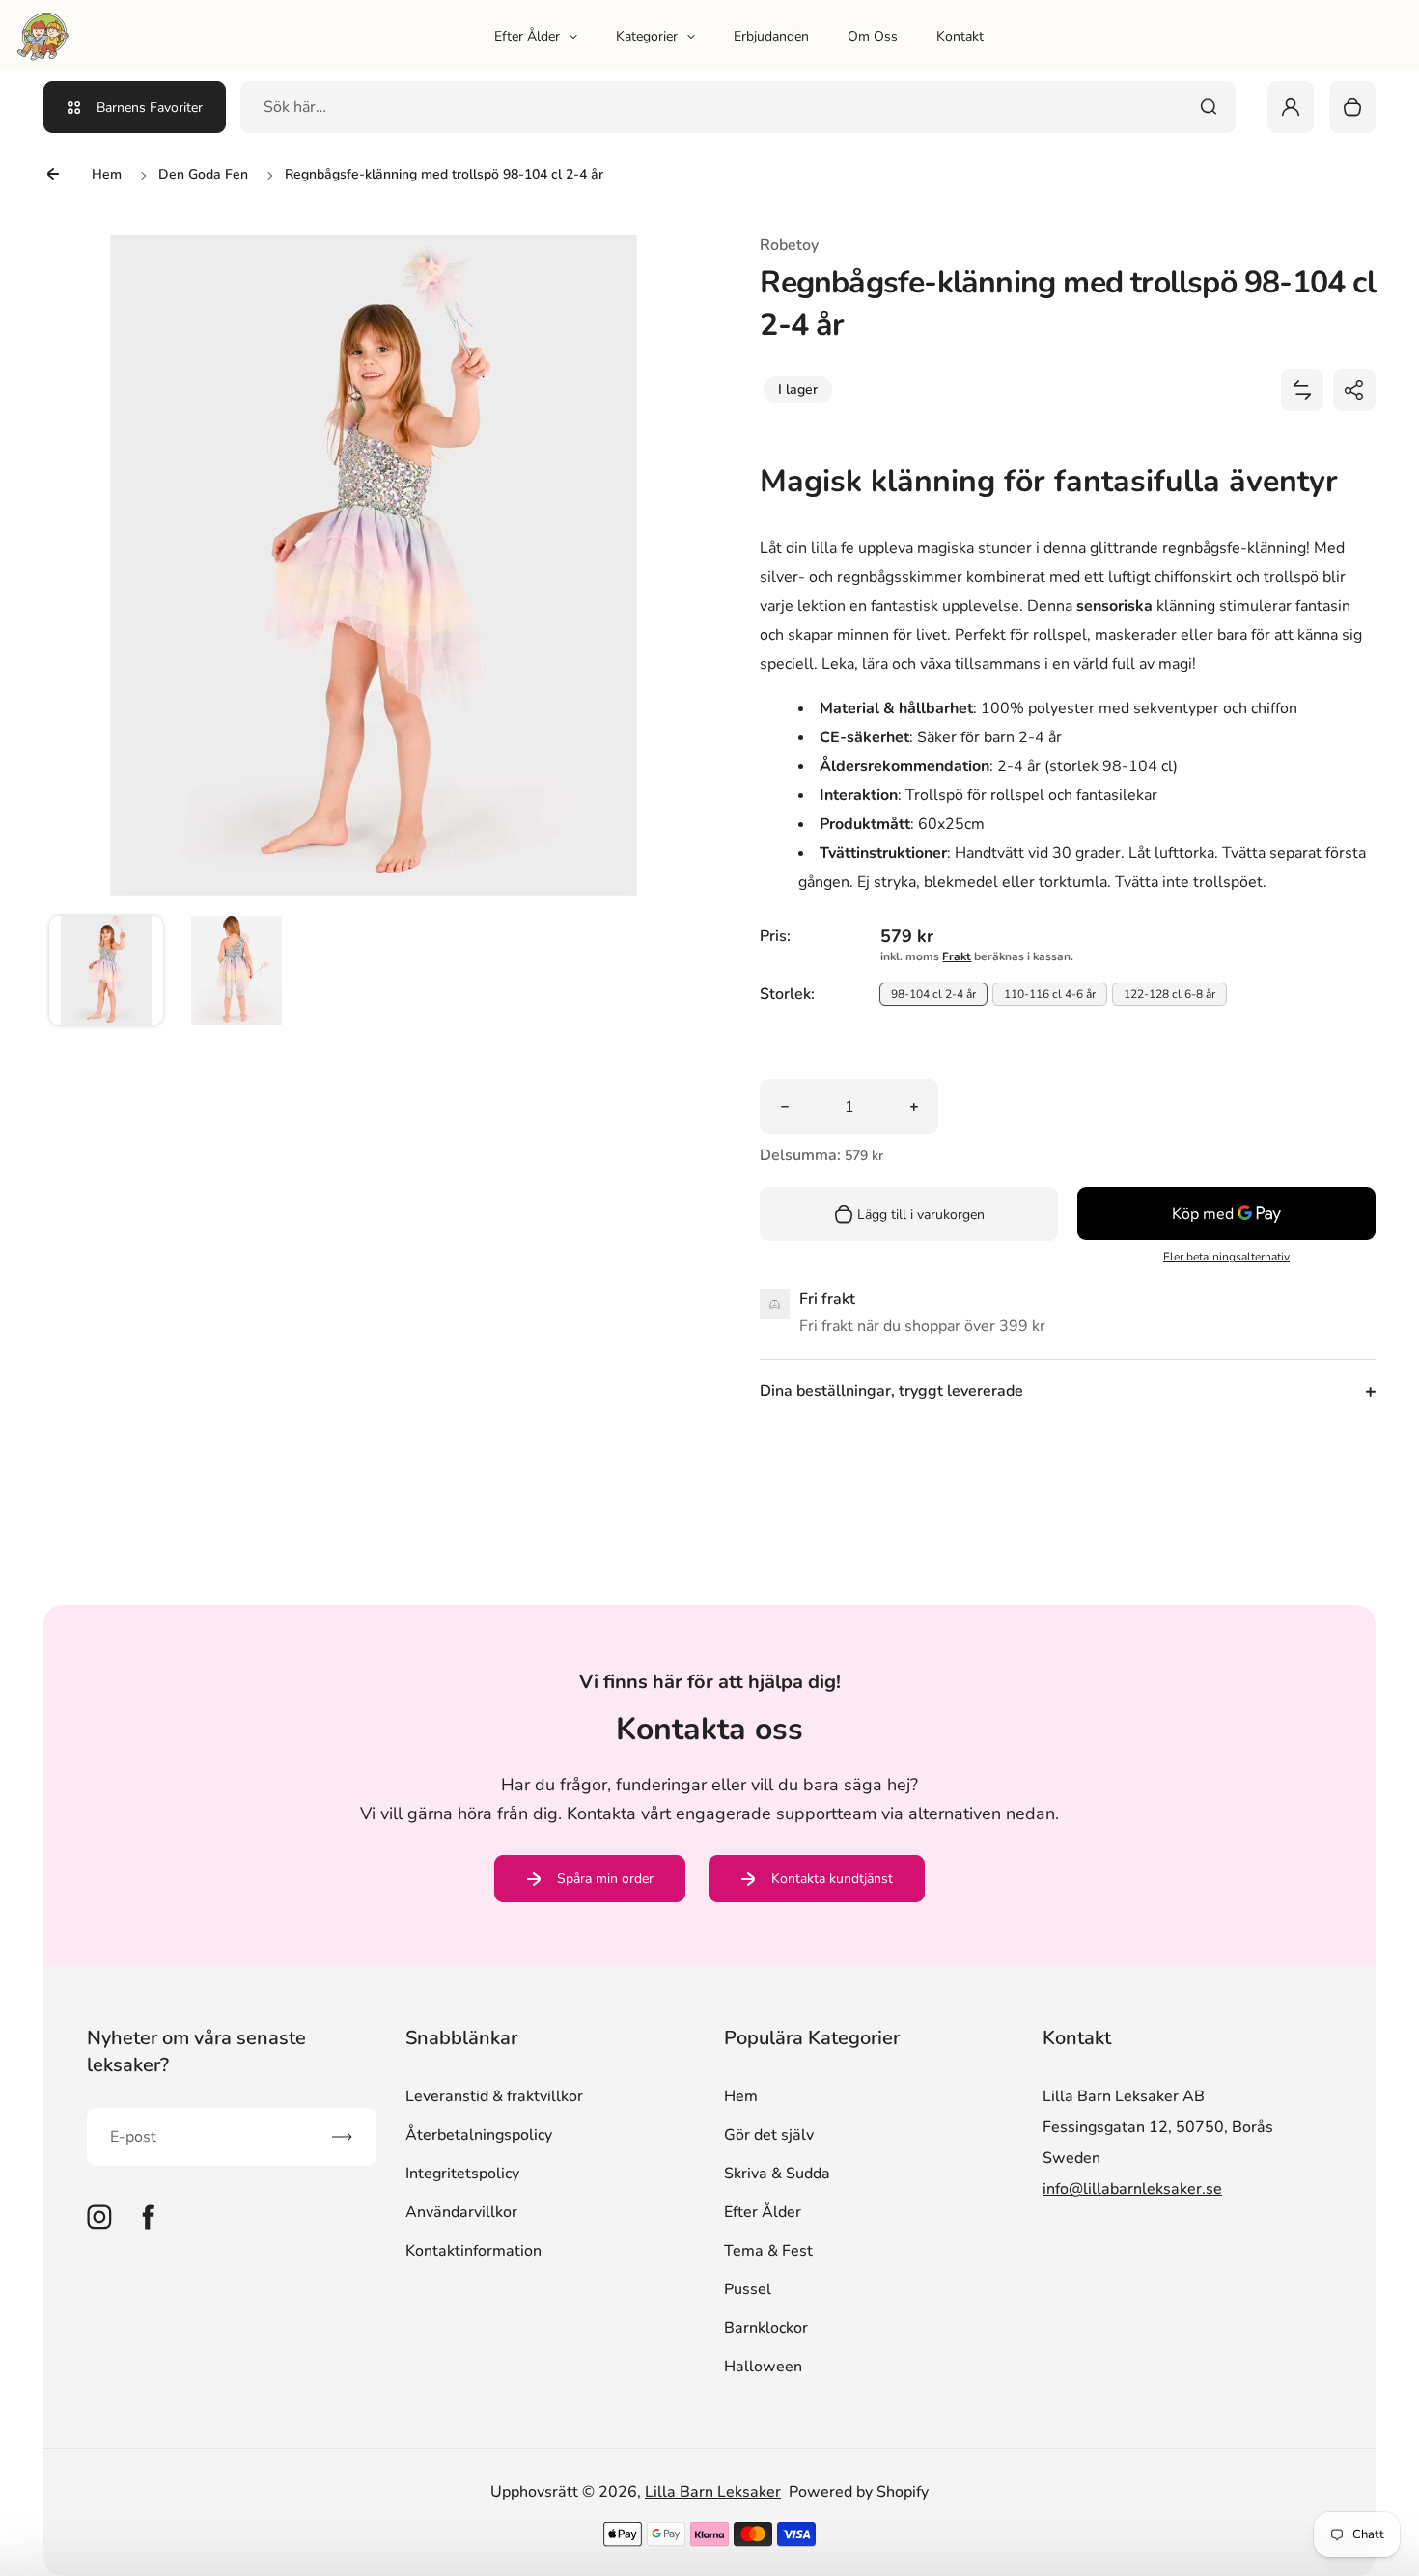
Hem (741, 2096)
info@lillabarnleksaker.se (1132, 2189)
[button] (106, 973)
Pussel (748, 2289)
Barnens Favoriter (150, 108)
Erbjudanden (771, 36)
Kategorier (647, 36)
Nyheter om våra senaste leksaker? (196, 2051)
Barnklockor (766, 2328)
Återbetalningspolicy (479, 2135)
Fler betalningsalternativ (1226, 1257)
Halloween (763, 2367)
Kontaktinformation (473, 2251)
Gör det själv (769, 2135)
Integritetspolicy (462, 2174)
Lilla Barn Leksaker (713, 2492)
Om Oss (873, 36)
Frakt (957, 956)
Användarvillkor (461, 2212)
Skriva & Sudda (777, 2174)
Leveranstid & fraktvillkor (494, 2096)
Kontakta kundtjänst (832, 1879)
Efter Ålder (527, 36)
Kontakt (960, 36)
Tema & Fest (768, 2251)
